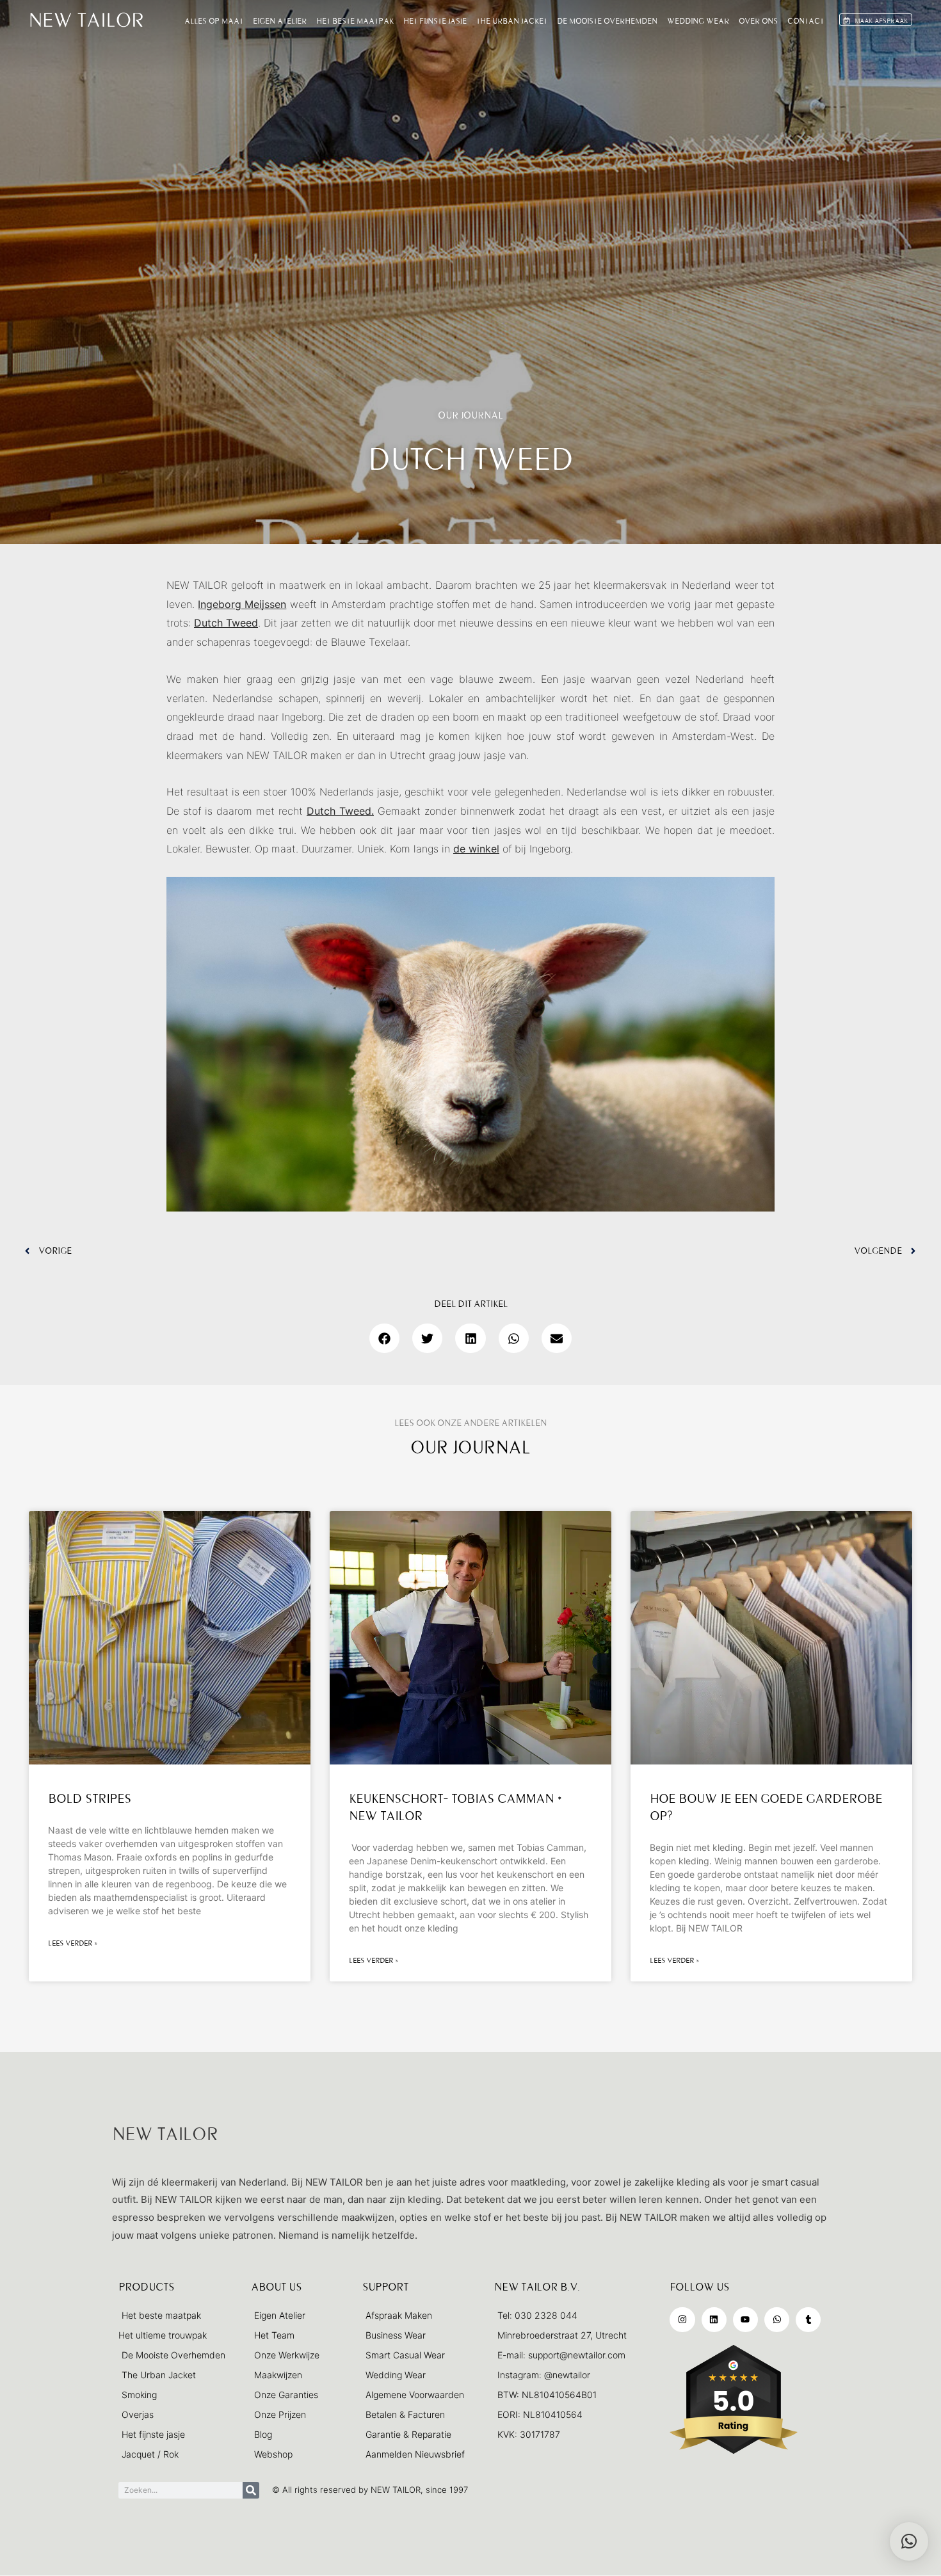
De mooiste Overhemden (607, 21)
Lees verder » (73, 1943)
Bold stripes (90, 1799)
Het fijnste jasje (435, 21)
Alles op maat (214, 21)
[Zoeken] (251, 2490)
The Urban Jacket (512, 21)
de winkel (476, 849)
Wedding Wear (698, 21)
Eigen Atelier (280, 21)
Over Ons (758, 21)
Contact (806, 21)
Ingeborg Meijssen (242, 604)
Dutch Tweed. (340, 811)
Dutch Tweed (226, 623)
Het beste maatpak (355, 21)
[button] (384, 1338)
